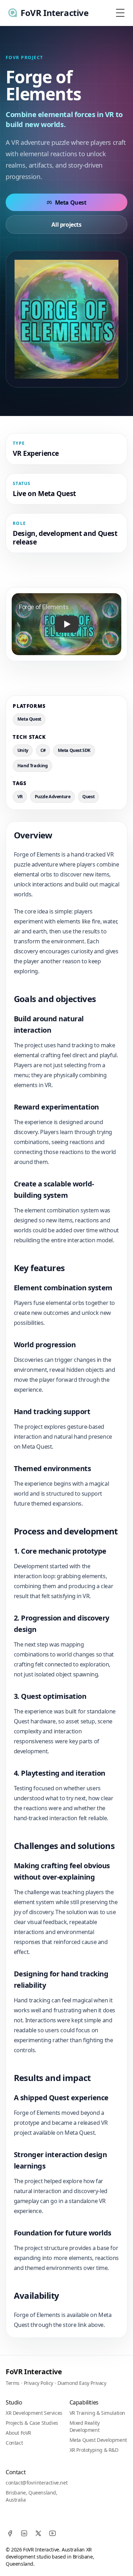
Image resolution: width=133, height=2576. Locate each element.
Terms (13, 2383)
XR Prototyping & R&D (94, 2450)
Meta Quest (71, 202)
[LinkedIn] (24, 2533)
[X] (38, 2533)
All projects (66, 225)
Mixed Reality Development (85, 2426)
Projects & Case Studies (32, 2423)
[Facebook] (10, 2533)
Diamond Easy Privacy (82, 2383)
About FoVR (18, 2433)
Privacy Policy (38, 2383)
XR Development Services (34, 2413)
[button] (66, 624)
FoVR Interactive (34, 2372)
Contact (14, 2443)
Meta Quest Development (98, 2440)
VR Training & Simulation (97, 2413)
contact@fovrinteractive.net (37, 2483)
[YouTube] (52, 2533)
